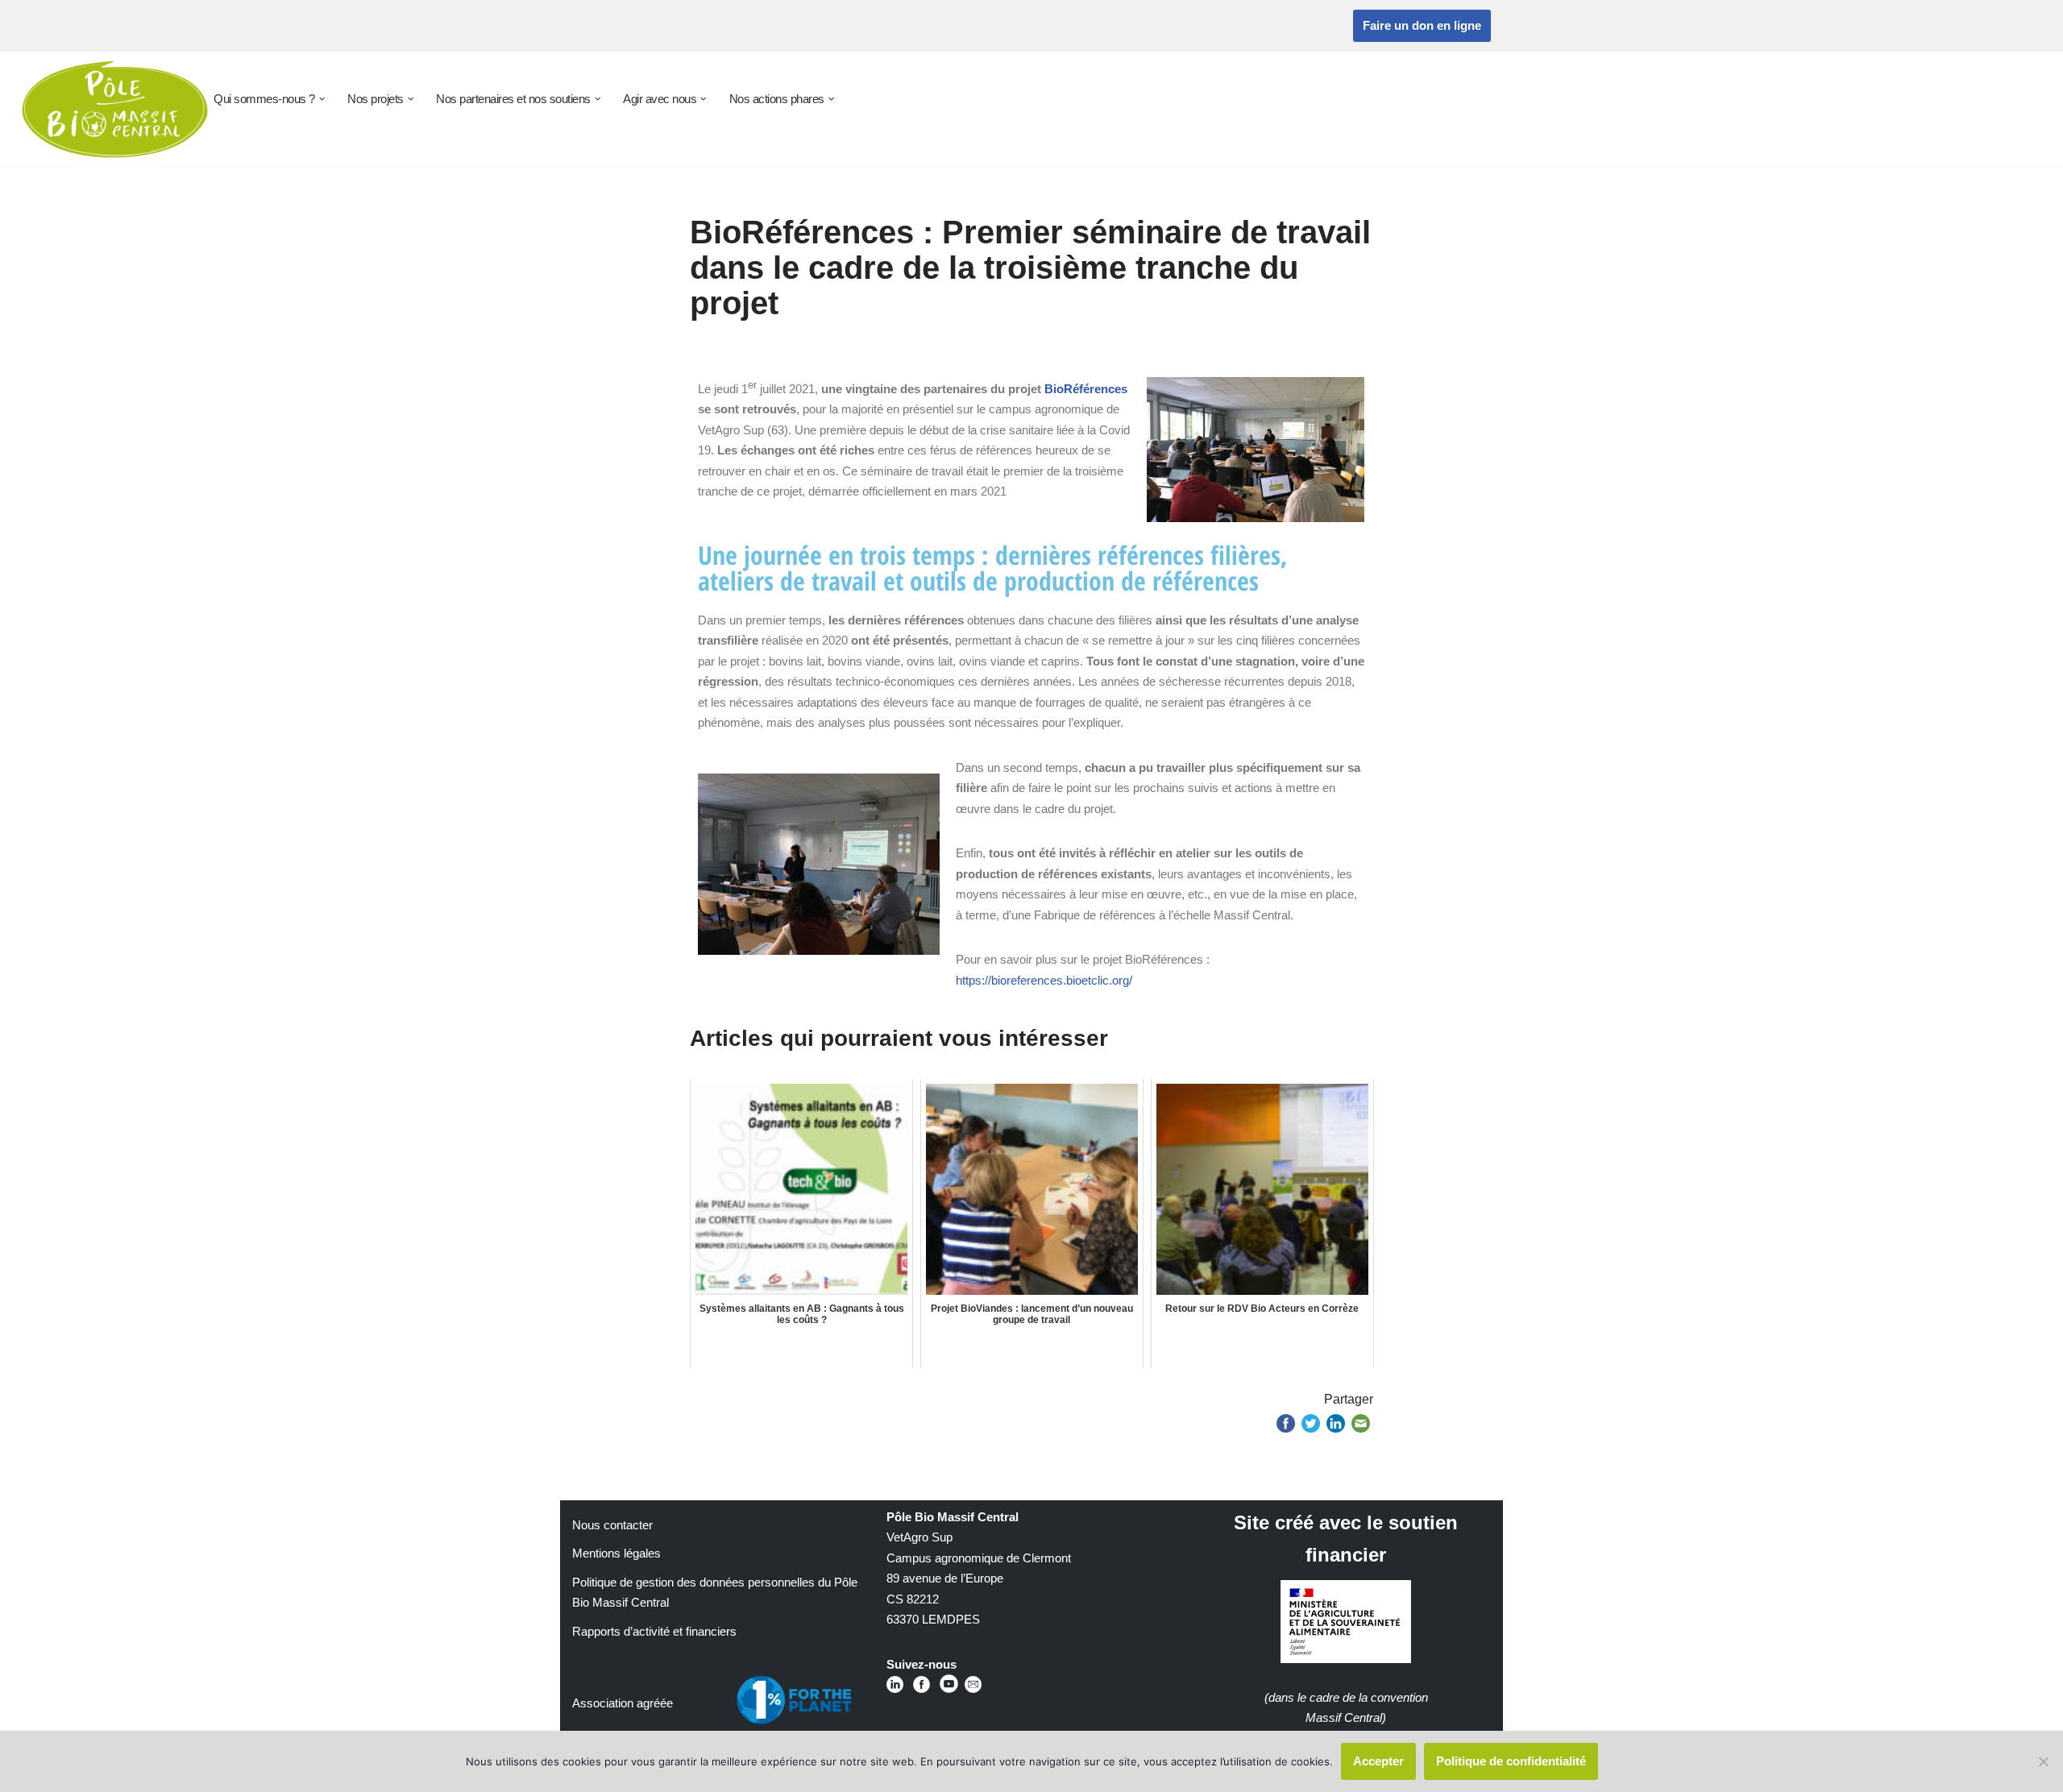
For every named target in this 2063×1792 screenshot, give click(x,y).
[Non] (2043, 1761)
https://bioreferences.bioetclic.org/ (1044, 980)
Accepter (1378, 1761)
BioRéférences (1086, 389)
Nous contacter (612, 1525)
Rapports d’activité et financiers (654, 1631)
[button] (322, 99)
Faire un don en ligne (1422, 25)
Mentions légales (616, 1553)
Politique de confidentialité (1511, 1761)
